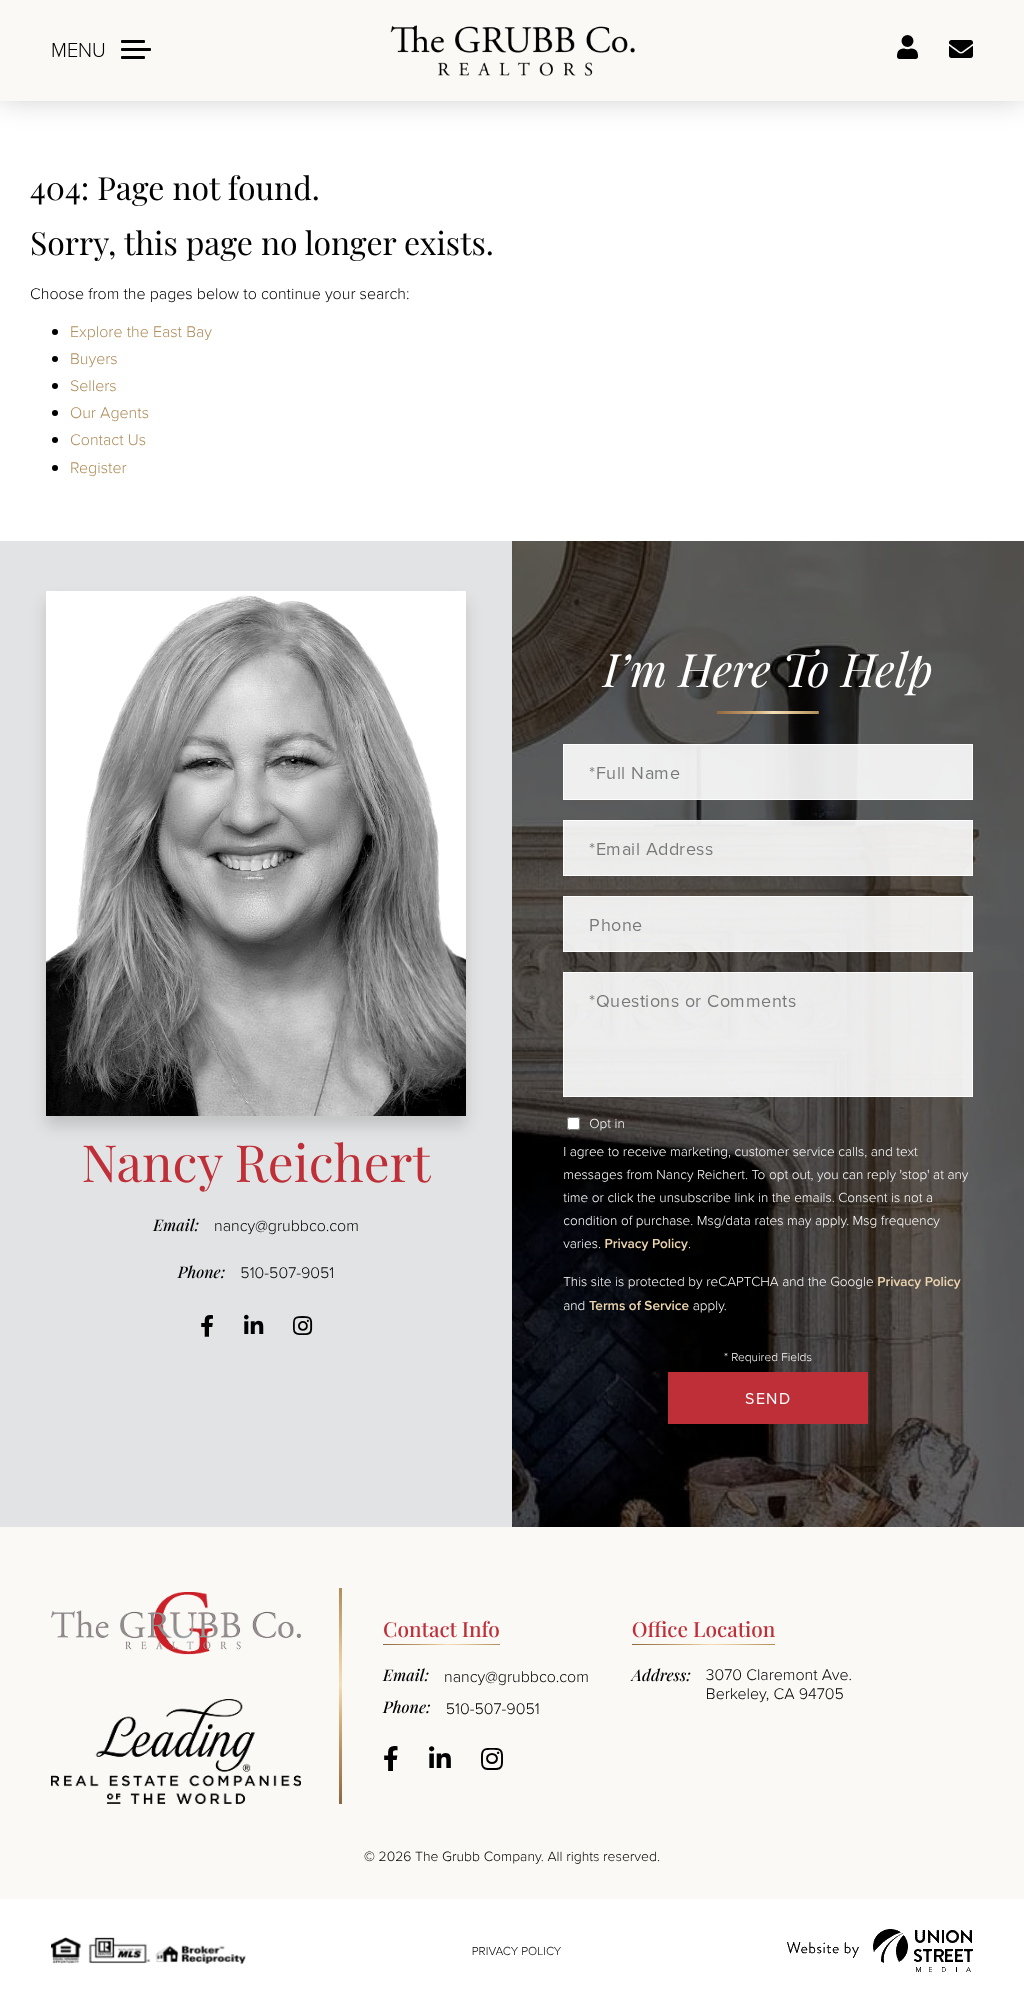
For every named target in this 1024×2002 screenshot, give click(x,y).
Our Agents (109, 412)
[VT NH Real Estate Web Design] (880, 1950)
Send (768, 1398)
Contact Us (108, 439)
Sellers (93, 385)
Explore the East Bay (141, 331)
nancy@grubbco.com (286, 1225)
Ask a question (961, 50)
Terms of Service (639, 1305)
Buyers (94, 358)
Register (98, 467)
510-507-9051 (287, 1272)
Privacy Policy (645, 1243)
